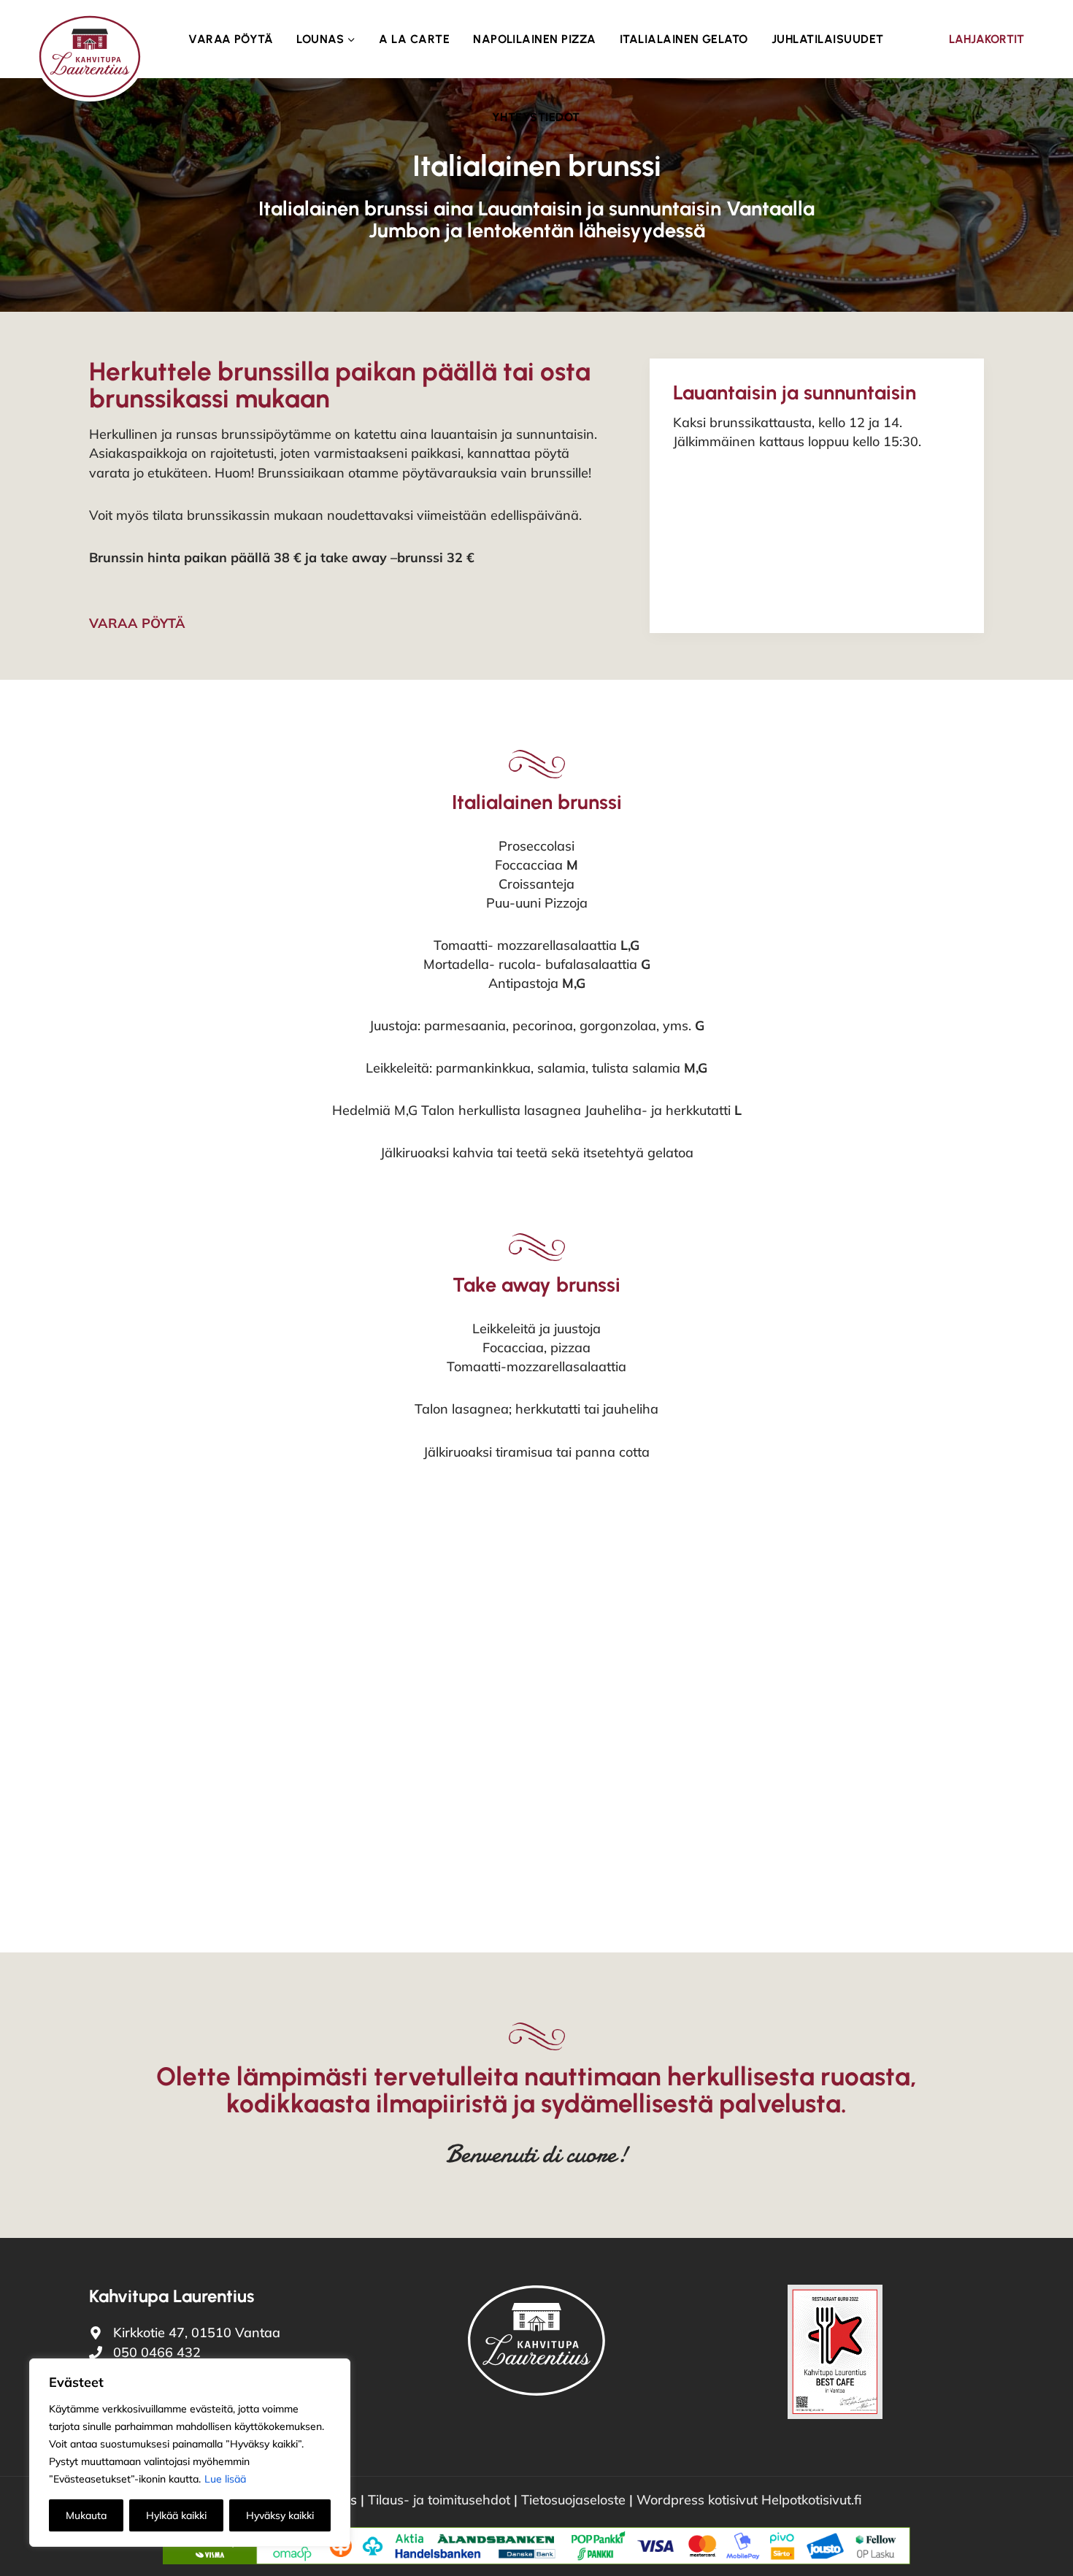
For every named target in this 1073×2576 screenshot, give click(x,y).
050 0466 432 (157, 2352)
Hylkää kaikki (176, 2515)
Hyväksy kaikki (280, 2515)
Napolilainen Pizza (535, 39)
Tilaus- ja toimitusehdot (441, 2500)
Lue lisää (225, 2479)
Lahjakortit (987, 39)
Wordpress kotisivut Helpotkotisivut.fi (749, 2500)
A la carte (414, 39)
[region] (190, 2453)
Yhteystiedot (536, 117)
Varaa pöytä (231, 39)
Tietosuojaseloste (573, 2500)
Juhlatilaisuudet (828, 39)
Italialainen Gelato (684, 39)
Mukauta (86, 2515)
